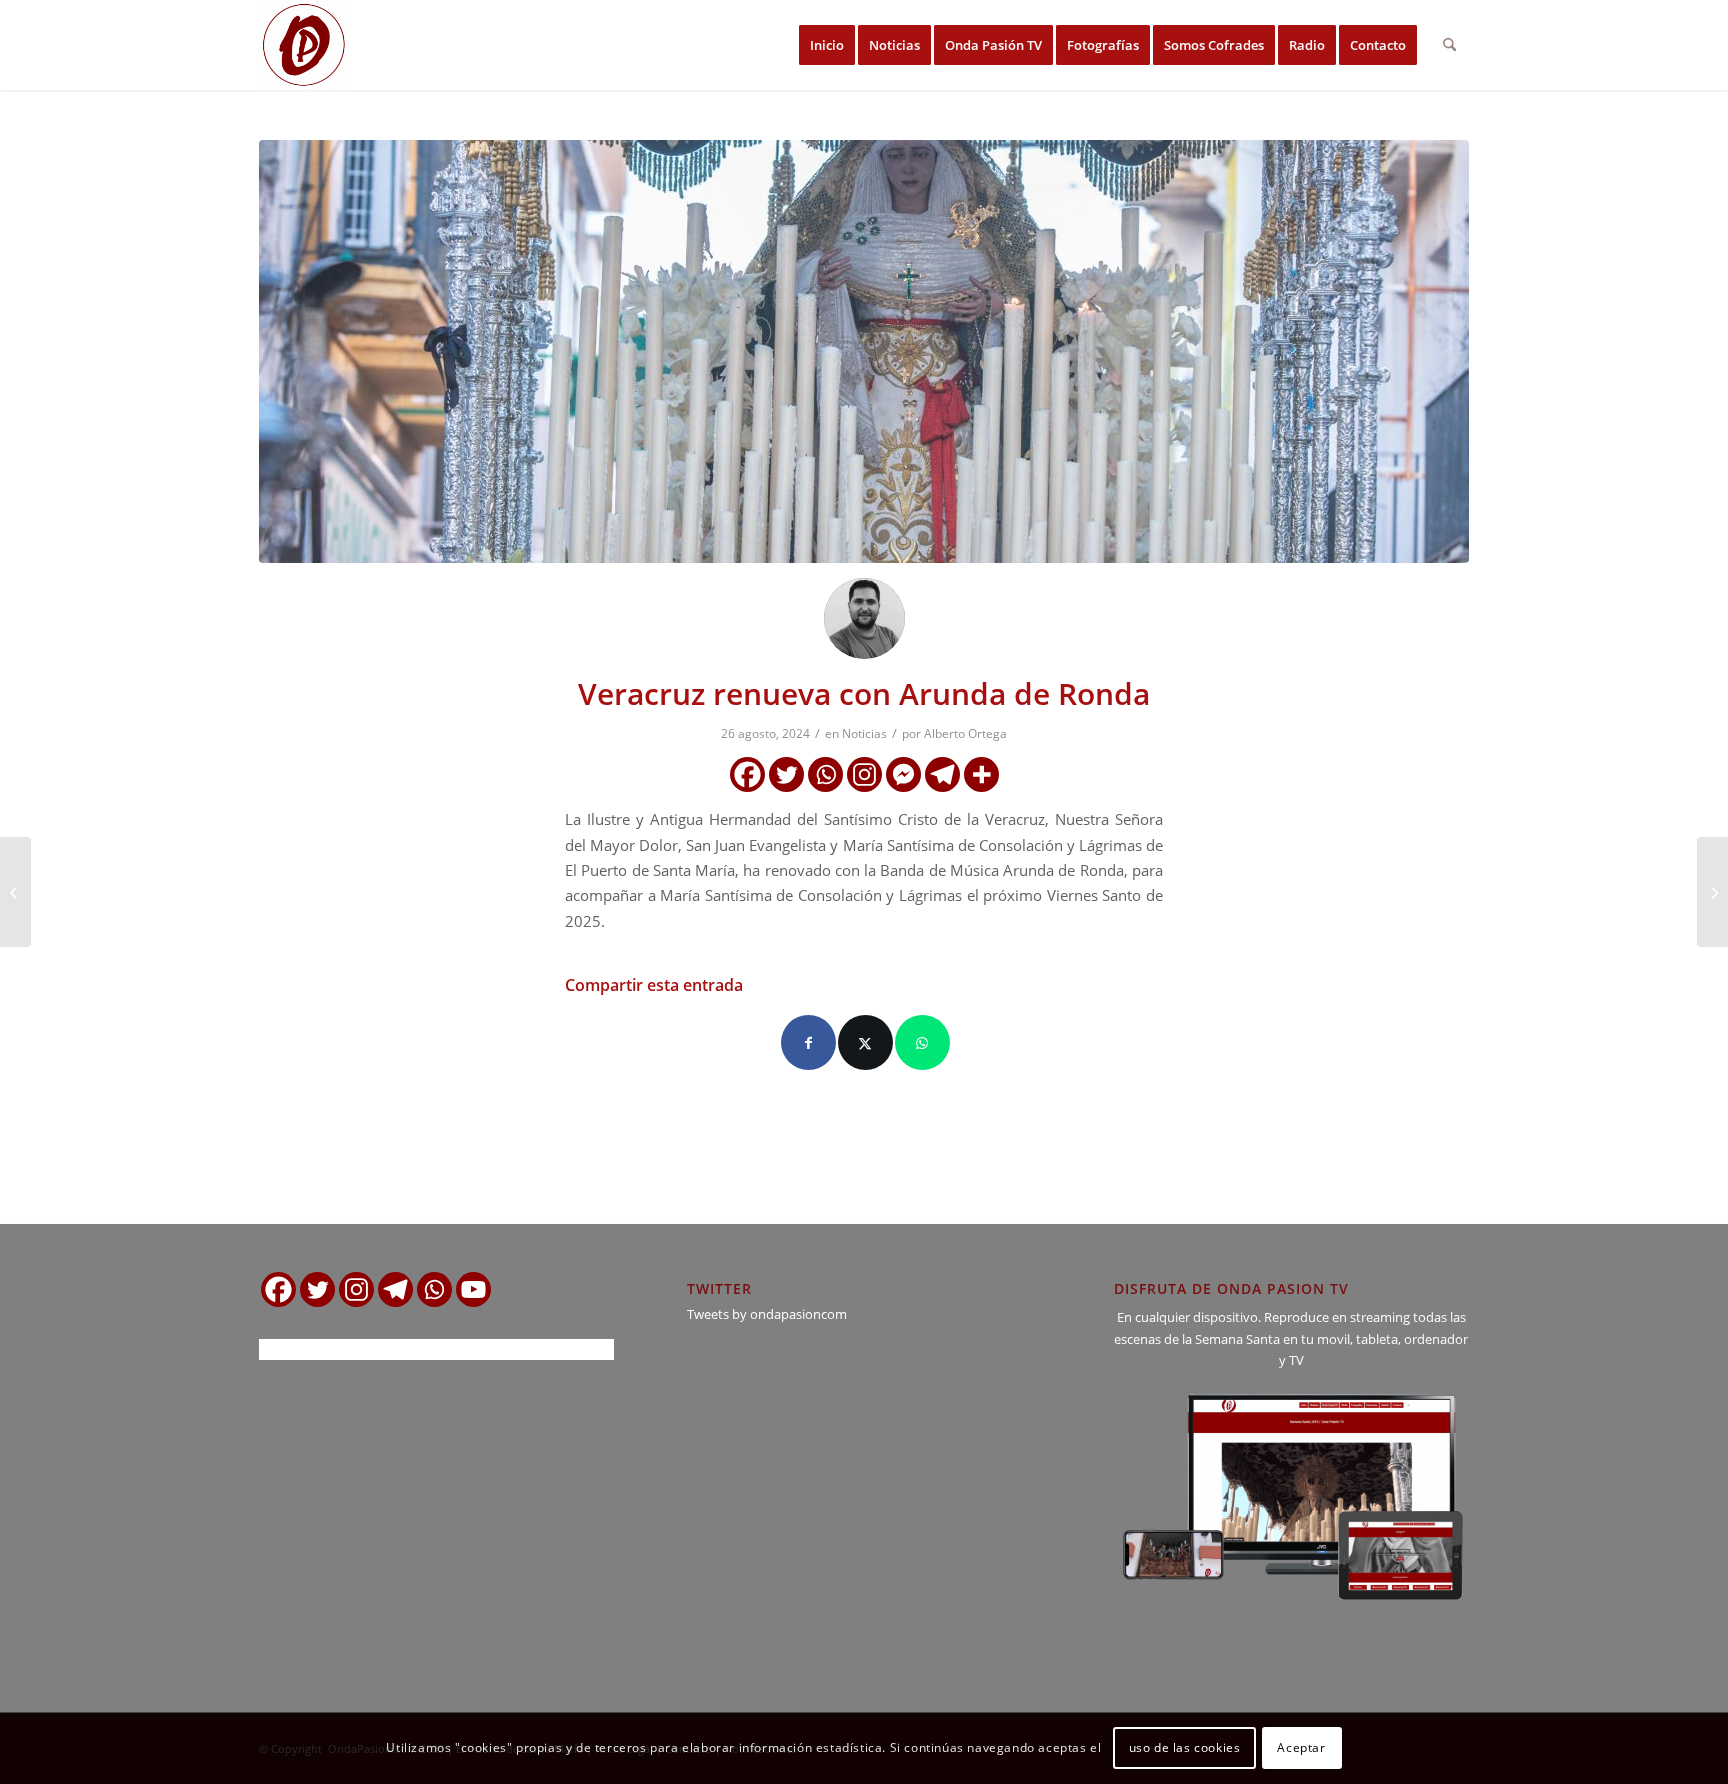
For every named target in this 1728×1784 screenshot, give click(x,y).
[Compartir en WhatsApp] (922, 1042)
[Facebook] (747, 774)
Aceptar (1301, 1748)
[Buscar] (1449, 45)
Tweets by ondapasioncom (767, 1314)
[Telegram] (942, 774)
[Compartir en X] (865, 1042)
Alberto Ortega (965, 733)
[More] (981, 774)
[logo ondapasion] (304, 45)
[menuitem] (827, 45)
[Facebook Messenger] (903, 774)
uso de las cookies (1185, 1748)
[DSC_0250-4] (864, 351)
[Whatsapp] (825, 774)
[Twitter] (786, 774)
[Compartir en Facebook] (808, 1042)
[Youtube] (473, 1289)
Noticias (864, 733)
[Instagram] (864, 774)
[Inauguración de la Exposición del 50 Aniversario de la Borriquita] (15, 892)
